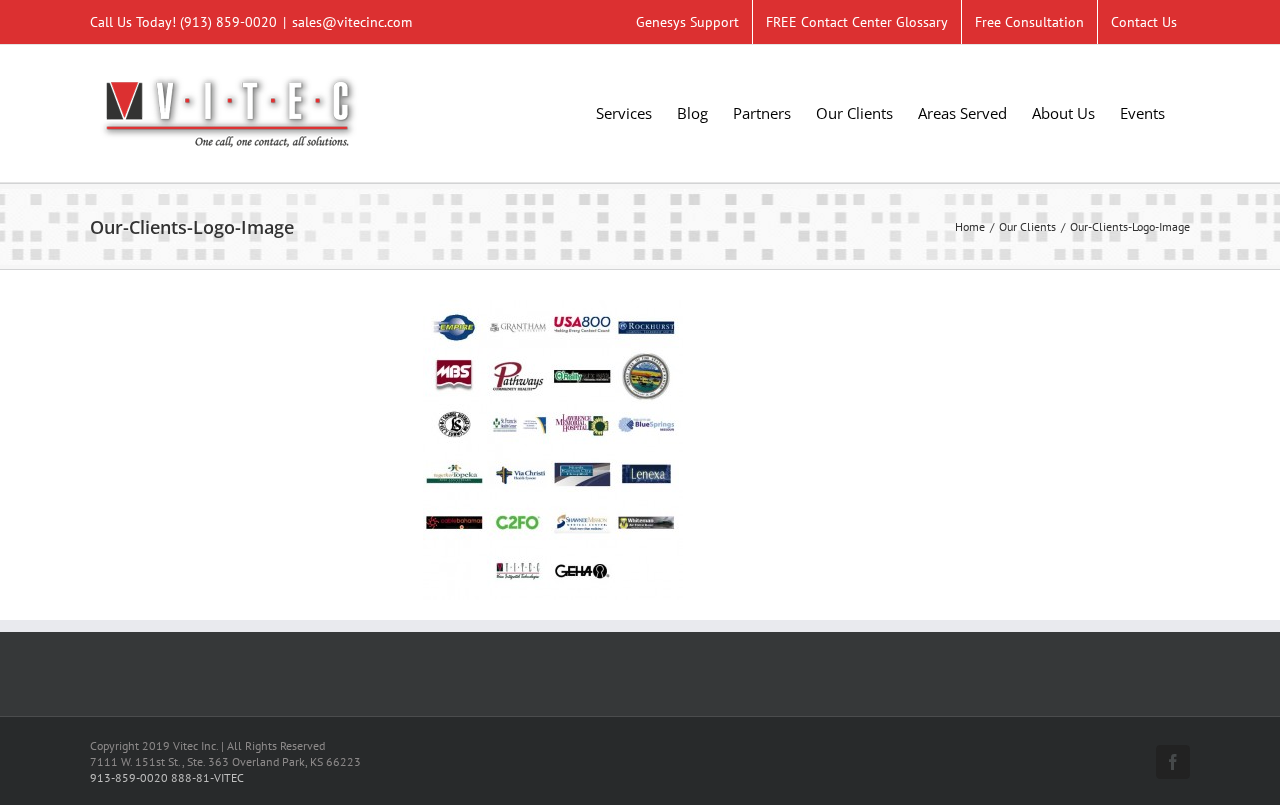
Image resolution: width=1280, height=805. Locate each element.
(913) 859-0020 (228, 22)
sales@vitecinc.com (352, 22)
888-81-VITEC (207, 777)
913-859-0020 (129, 777)
